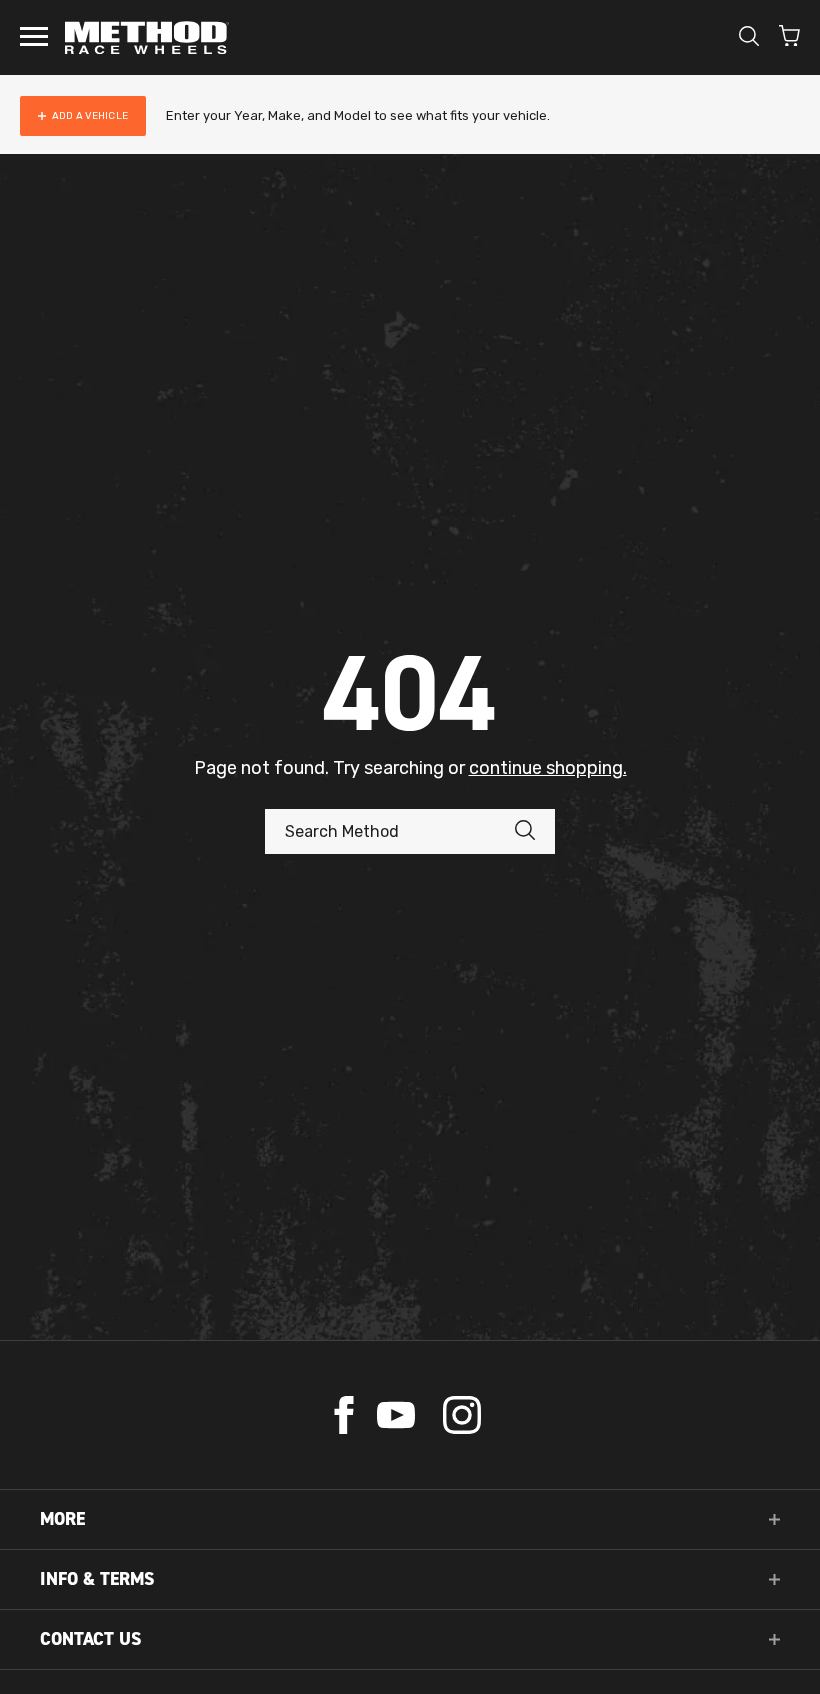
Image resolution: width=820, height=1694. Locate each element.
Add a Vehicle (90, 116)
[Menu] (34, 38)
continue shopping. (548, 768)
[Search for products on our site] (749, 38)
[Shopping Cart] (789, 38)
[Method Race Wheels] (147, 37)
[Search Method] (535, 831)
